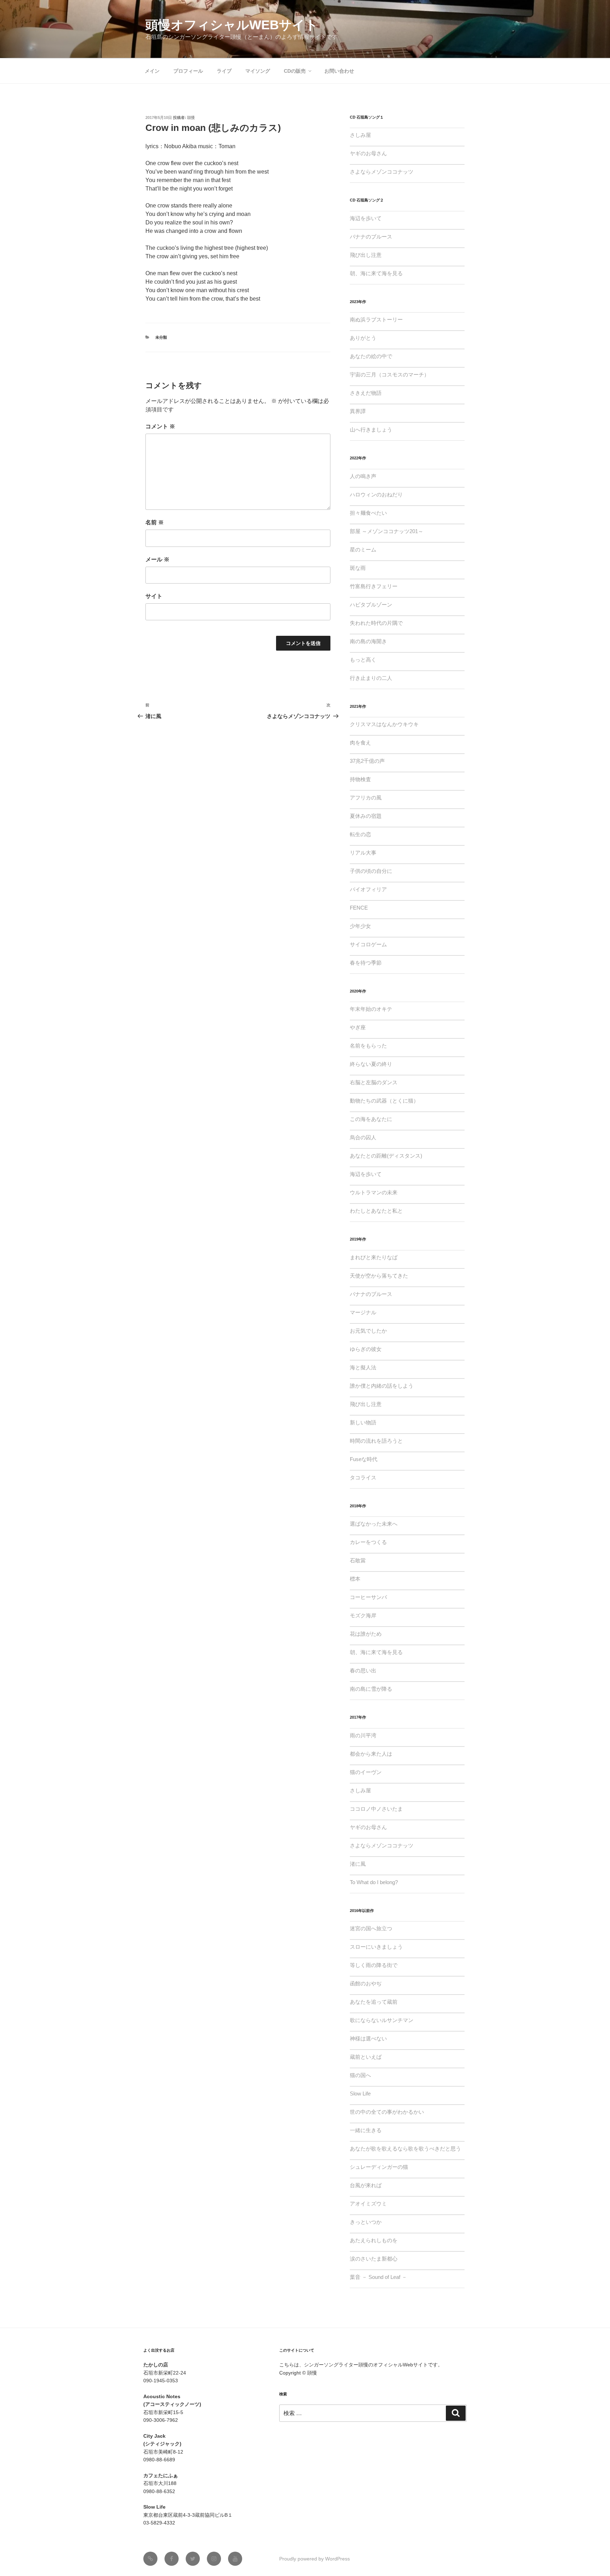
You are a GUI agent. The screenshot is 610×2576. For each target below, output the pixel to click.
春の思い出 (363, 1670)
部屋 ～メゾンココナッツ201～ (387, 531)
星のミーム (363, 550)
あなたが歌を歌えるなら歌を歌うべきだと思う (405, 2149)
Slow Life (360, 2094)
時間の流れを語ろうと (376, 1441)
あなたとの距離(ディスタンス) (386, 1156)
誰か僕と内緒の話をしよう (382, 1386)
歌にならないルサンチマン (382, 2020)
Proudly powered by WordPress (315, 2559)
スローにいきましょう (376, 1947)
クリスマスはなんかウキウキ (384, 724)
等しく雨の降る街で (374, 1965)
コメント (160, 426)
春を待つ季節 (366, 963)
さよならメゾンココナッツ (382, 172)
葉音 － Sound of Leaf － (378, 2277)
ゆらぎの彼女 (366, 1349)
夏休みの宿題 (366, 816)
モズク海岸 (363, 1615)
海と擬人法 (363, 1367)
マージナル (363, 1312)
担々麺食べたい (368, 513)
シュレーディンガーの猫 (379, 2167)
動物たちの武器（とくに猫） (384, 1101)
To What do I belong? (374, 1882)
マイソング (258, 71)
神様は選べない (368, 2038)
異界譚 (358, 411)
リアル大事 (363, 853)
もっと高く (363, 660)
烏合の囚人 (363, 1137)
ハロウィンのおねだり (376, 494)
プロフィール (188, 71)
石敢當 (358, 1560)
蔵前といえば (366, 2057)
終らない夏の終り (371, 1064)
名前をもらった (368, 1046)
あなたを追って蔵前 (374, 2002)
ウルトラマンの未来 (374, 1192)
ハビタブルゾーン (371, 605)
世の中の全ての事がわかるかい (387, 2112)
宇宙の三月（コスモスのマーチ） (390, 375)
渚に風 (358, 1864)
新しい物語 (363, 1422)
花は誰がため (366, 1634)
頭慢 (191, 117)
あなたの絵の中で (371, 356)
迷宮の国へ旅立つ (371, 1928)
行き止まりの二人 (371, 678)
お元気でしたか (368, 1331)
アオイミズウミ (368, 2204)
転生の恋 (360, 834)
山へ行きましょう (371, 430)
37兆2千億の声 (367, 761)
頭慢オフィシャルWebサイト (232, 25)
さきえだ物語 (366, 393)
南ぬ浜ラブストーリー (376, 319)
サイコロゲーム (368, 944)
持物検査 (360, 779)
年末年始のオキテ (371, 1009)
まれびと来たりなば (374, 1257)
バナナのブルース (371, 237)
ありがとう (363, 338)
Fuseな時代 (364, 1459)
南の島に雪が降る (371, 1689)
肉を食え (360, 743)
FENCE (359, 908)
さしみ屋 (360, 135)
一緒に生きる (366, 2130)
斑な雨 (358, 568)
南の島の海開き (368, 641)
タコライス (363, 1477)
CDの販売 (295, 71)
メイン (152, 71)
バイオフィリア (368, 889)
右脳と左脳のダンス (374, 1082)
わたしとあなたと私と (376, 1211)
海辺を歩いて (366, 218)
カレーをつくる (368, 1542)
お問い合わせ (339, 71)
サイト (154, 596)
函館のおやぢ (366, 1983)
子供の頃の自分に (371, 871)
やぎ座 (358, 1027)
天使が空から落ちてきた (379, 1276)
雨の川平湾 (363, 1735)
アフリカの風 (366, 798)
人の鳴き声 (363, 476)
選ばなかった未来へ (374, 1524)
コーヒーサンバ (368, 1597)
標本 (355, 1579)
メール (157, 559)
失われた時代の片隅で (376, 623)
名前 (155, 522)
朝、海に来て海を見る (376, 273)
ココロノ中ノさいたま (376, 1809)
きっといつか (366, 2222)
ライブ (224, 71)
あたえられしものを (374, 2240)
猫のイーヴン (366, 1772)
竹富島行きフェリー (374, 586)
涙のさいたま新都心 (374, 2259)
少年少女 (360, 926)
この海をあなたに (371, 1119)
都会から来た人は (371, 1754)
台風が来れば (366, 2185)
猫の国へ (360, 2075)
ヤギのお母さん (368, 153)
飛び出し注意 (366, 255)
